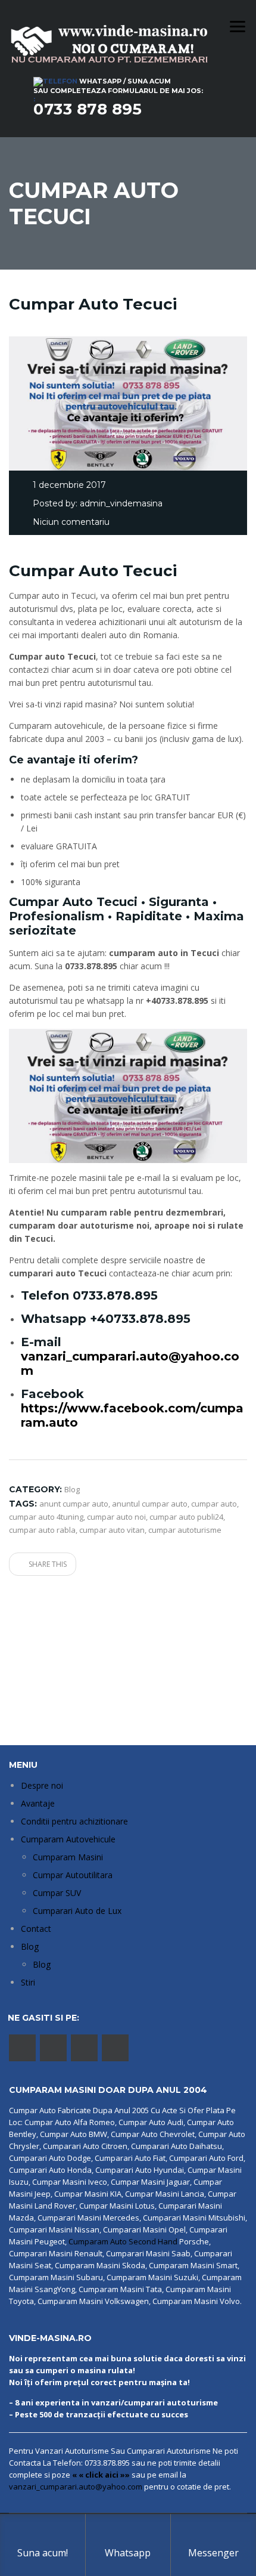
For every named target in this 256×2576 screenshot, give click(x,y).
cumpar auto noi (116, 1517)
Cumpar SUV (57, 1893)
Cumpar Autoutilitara (73, 1875)
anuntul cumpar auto (150, 1504)
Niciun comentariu (71, 522)
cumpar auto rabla (42, 1530)
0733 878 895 (88, 109)
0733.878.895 (115, 1295)
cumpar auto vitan (112, 1530)
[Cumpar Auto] (128, 1095)
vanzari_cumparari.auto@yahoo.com (76, 2487)
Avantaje (38, 1803)
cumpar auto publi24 (186, 1517)
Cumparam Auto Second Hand (123, 2241)
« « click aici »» (101, 2475)
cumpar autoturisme (185, 1530)
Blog (30, 1946)
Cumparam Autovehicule (68, 1839)
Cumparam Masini (68, 1857)
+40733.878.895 (140, 1319)
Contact (36, 1929)
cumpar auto (214, 1504)
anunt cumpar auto (74, 1504)
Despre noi (42, 1785)
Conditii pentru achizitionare (74, 1821)
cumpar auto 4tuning (46, 1517)
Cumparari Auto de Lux (77, 1911)
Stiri (28, 1982)
